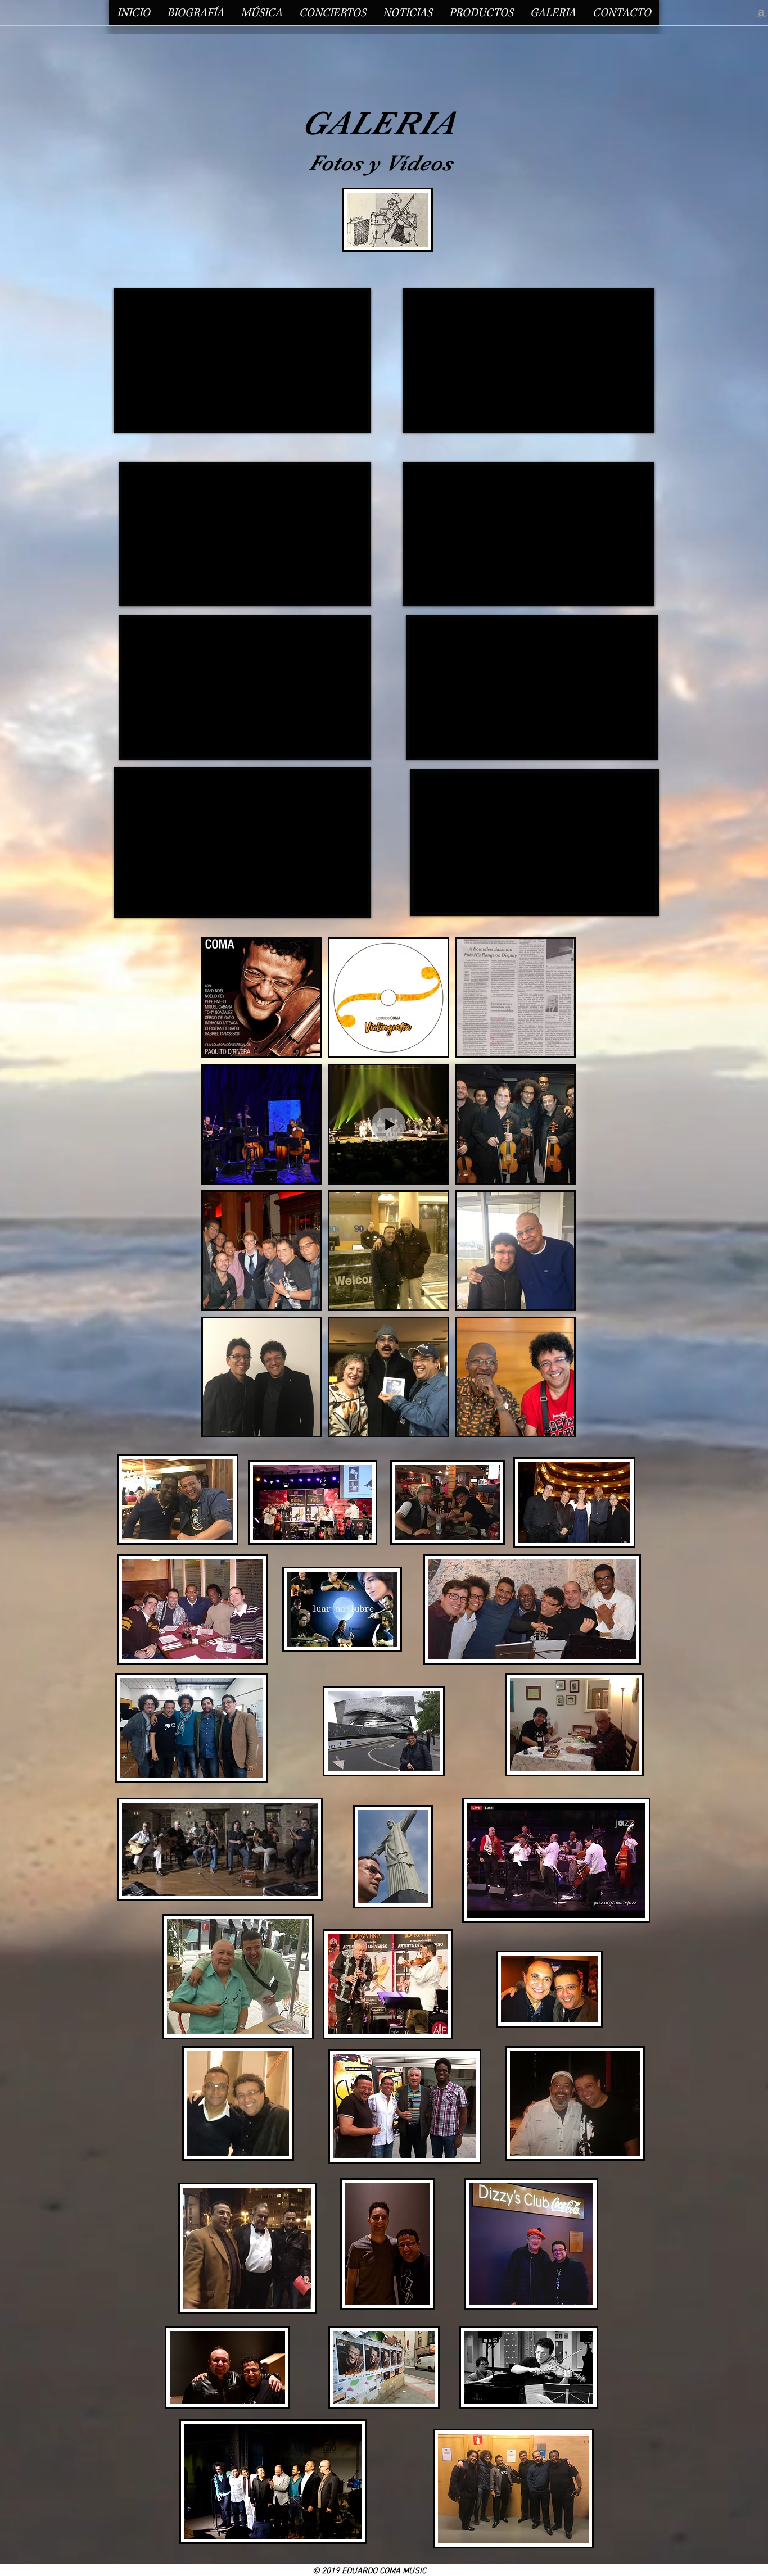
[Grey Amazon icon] (761, 13)
